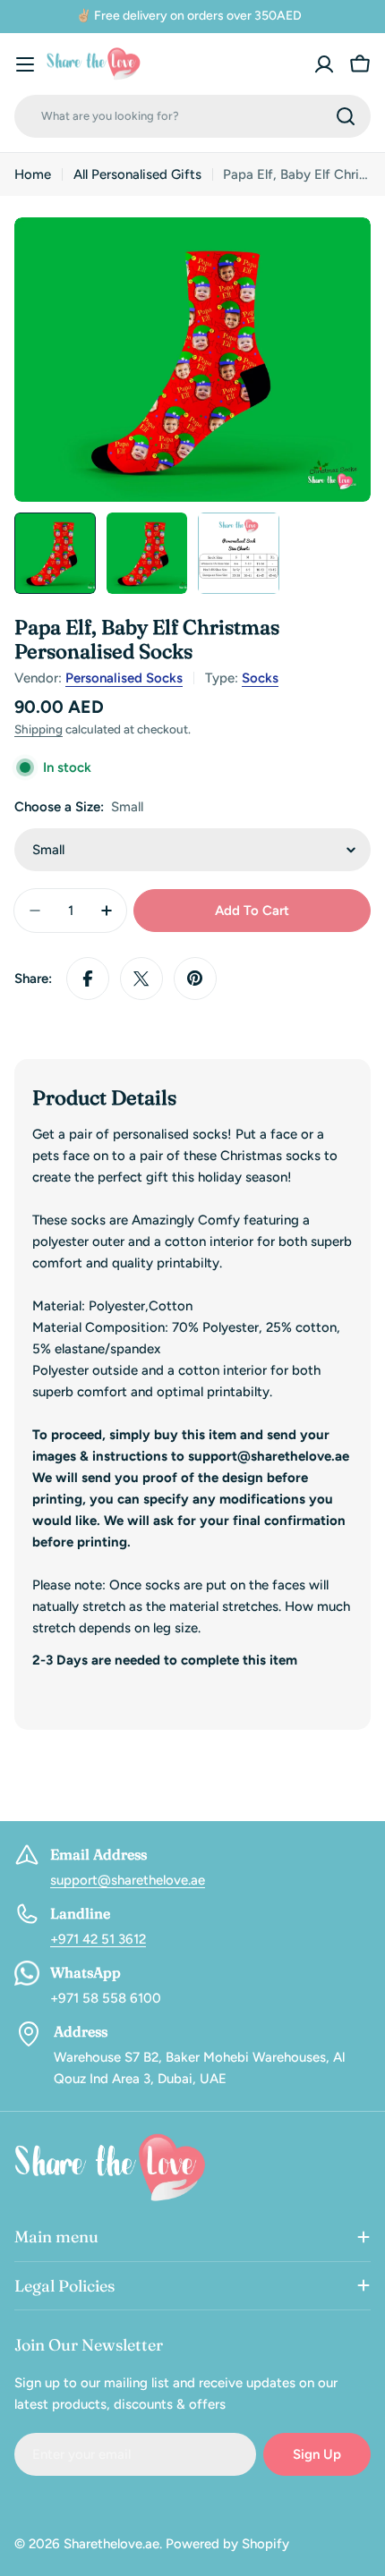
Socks (260, 678)
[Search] (346, 116)
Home (33, 174)
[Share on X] (141, 979)
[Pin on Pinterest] (195, 979)
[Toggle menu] (25, 64)
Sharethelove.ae (111, 2544)
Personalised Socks (124, 678)
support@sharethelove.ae (128, 1880)
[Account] (324, 64)
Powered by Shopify (227, 2544)
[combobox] (192, 116)
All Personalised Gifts (137, 174)
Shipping (38, 729)
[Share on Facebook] (88, 979)
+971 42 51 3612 (98, 1939)
